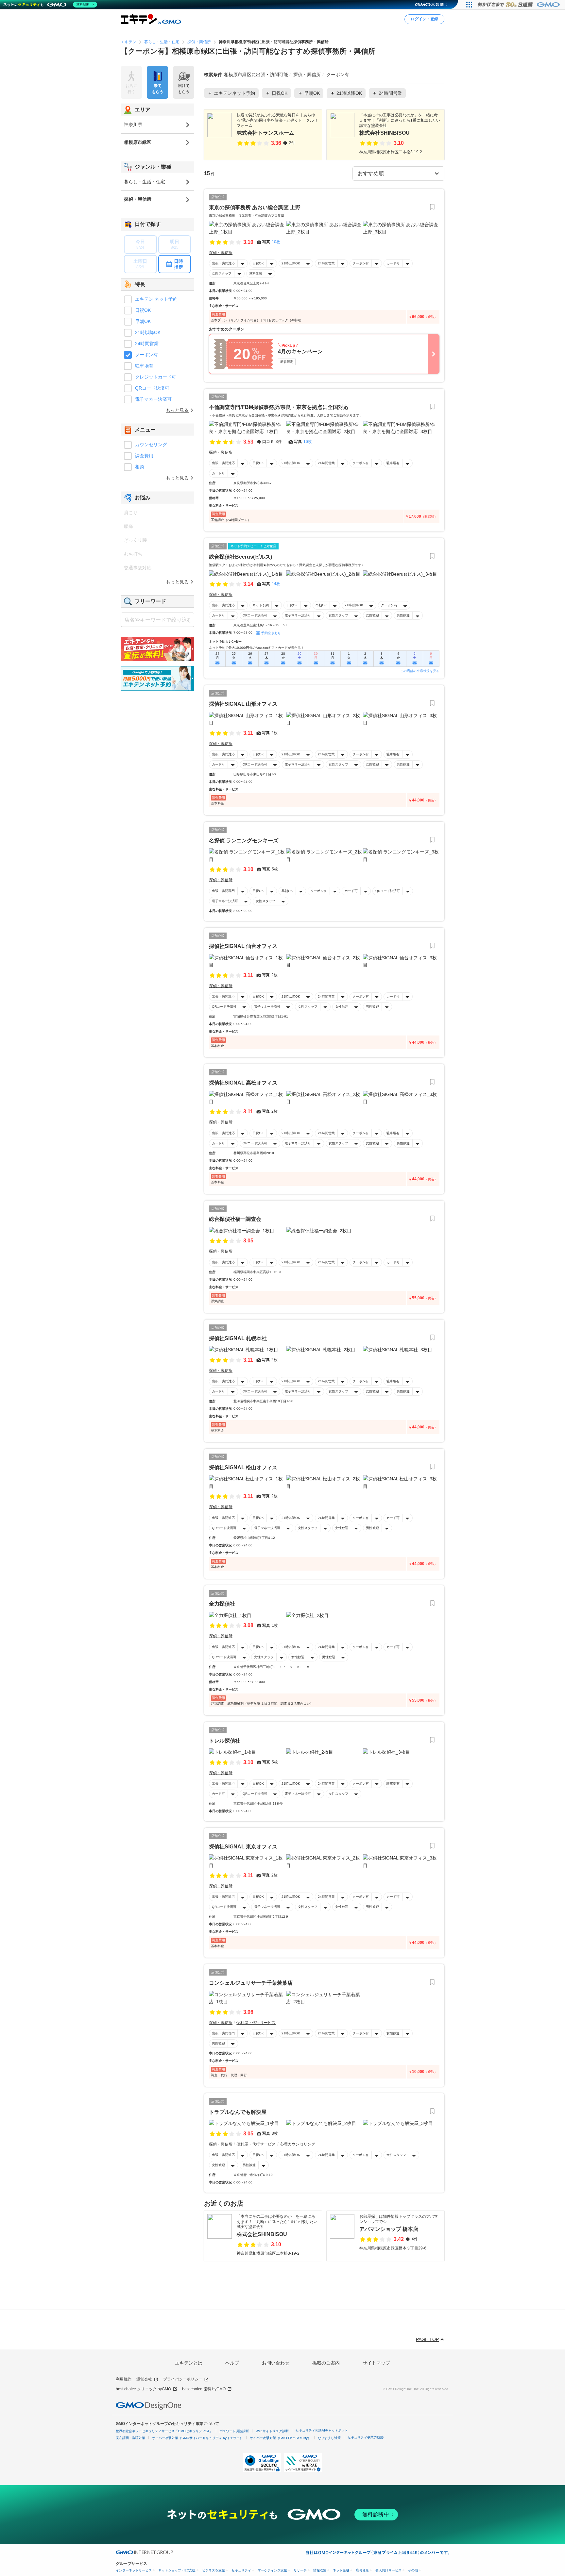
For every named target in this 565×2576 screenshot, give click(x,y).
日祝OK (258, 263)
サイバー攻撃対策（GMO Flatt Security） (280, 2438)
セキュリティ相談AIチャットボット (322, 2430)
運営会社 (144, 2379)
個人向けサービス (388, 2570)
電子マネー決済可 (298, 615)
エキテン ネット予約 (156, 299)
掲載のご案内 (326, 2363)
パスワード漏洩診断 (234, 2431)
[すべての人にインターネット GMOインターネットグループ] (519, 5)
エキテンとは (189, 2363)
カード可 (393, 263)
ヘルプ (232, 2363)
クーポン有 (361, 263)
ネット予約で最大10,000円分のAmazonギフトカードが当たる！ (257, 648)
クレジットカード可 (156, 377)
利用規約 (124, 2379)
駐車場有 (393, 463)
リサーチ (300, 2570)
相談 (140, 467)
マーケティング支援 (272, 2570)
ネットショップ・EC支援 (177, 2570)
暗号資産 (362, 2570)
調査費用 (144, 456)
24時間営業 (326, 263)
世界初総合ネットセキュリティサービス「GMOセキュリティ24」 (164, 2431)
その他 (413, 2570)
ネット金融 (341, 2570)
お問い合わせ (276, 2363)
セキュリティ (241, 2570)
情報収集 (320, 2570)
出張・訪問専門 (223, 891)
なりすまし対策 (329, 2438)
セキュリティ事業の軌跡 (366, 2437)
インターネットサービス (134, 2570)
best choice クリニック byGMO (143, 2389)
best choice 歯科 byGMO (204, 2389)
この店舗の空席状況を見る (420, 671)
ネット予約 (261, 605)
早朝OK (321, 605)
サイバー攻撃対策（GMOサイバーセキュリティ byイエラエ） (197, 2438)
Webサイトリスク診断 (272, 2431)
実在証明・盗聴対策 (130, 2438)
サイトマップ (376, 2363)
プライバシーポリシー (183, 2379)
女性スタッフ (222, 273)
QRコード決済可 (255, 615)
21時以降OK (291, 263)
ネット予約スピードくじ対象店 (253, 546)
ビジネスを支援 (214, 2570)
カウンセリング (151, 445)
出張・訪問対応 (223, 263)
